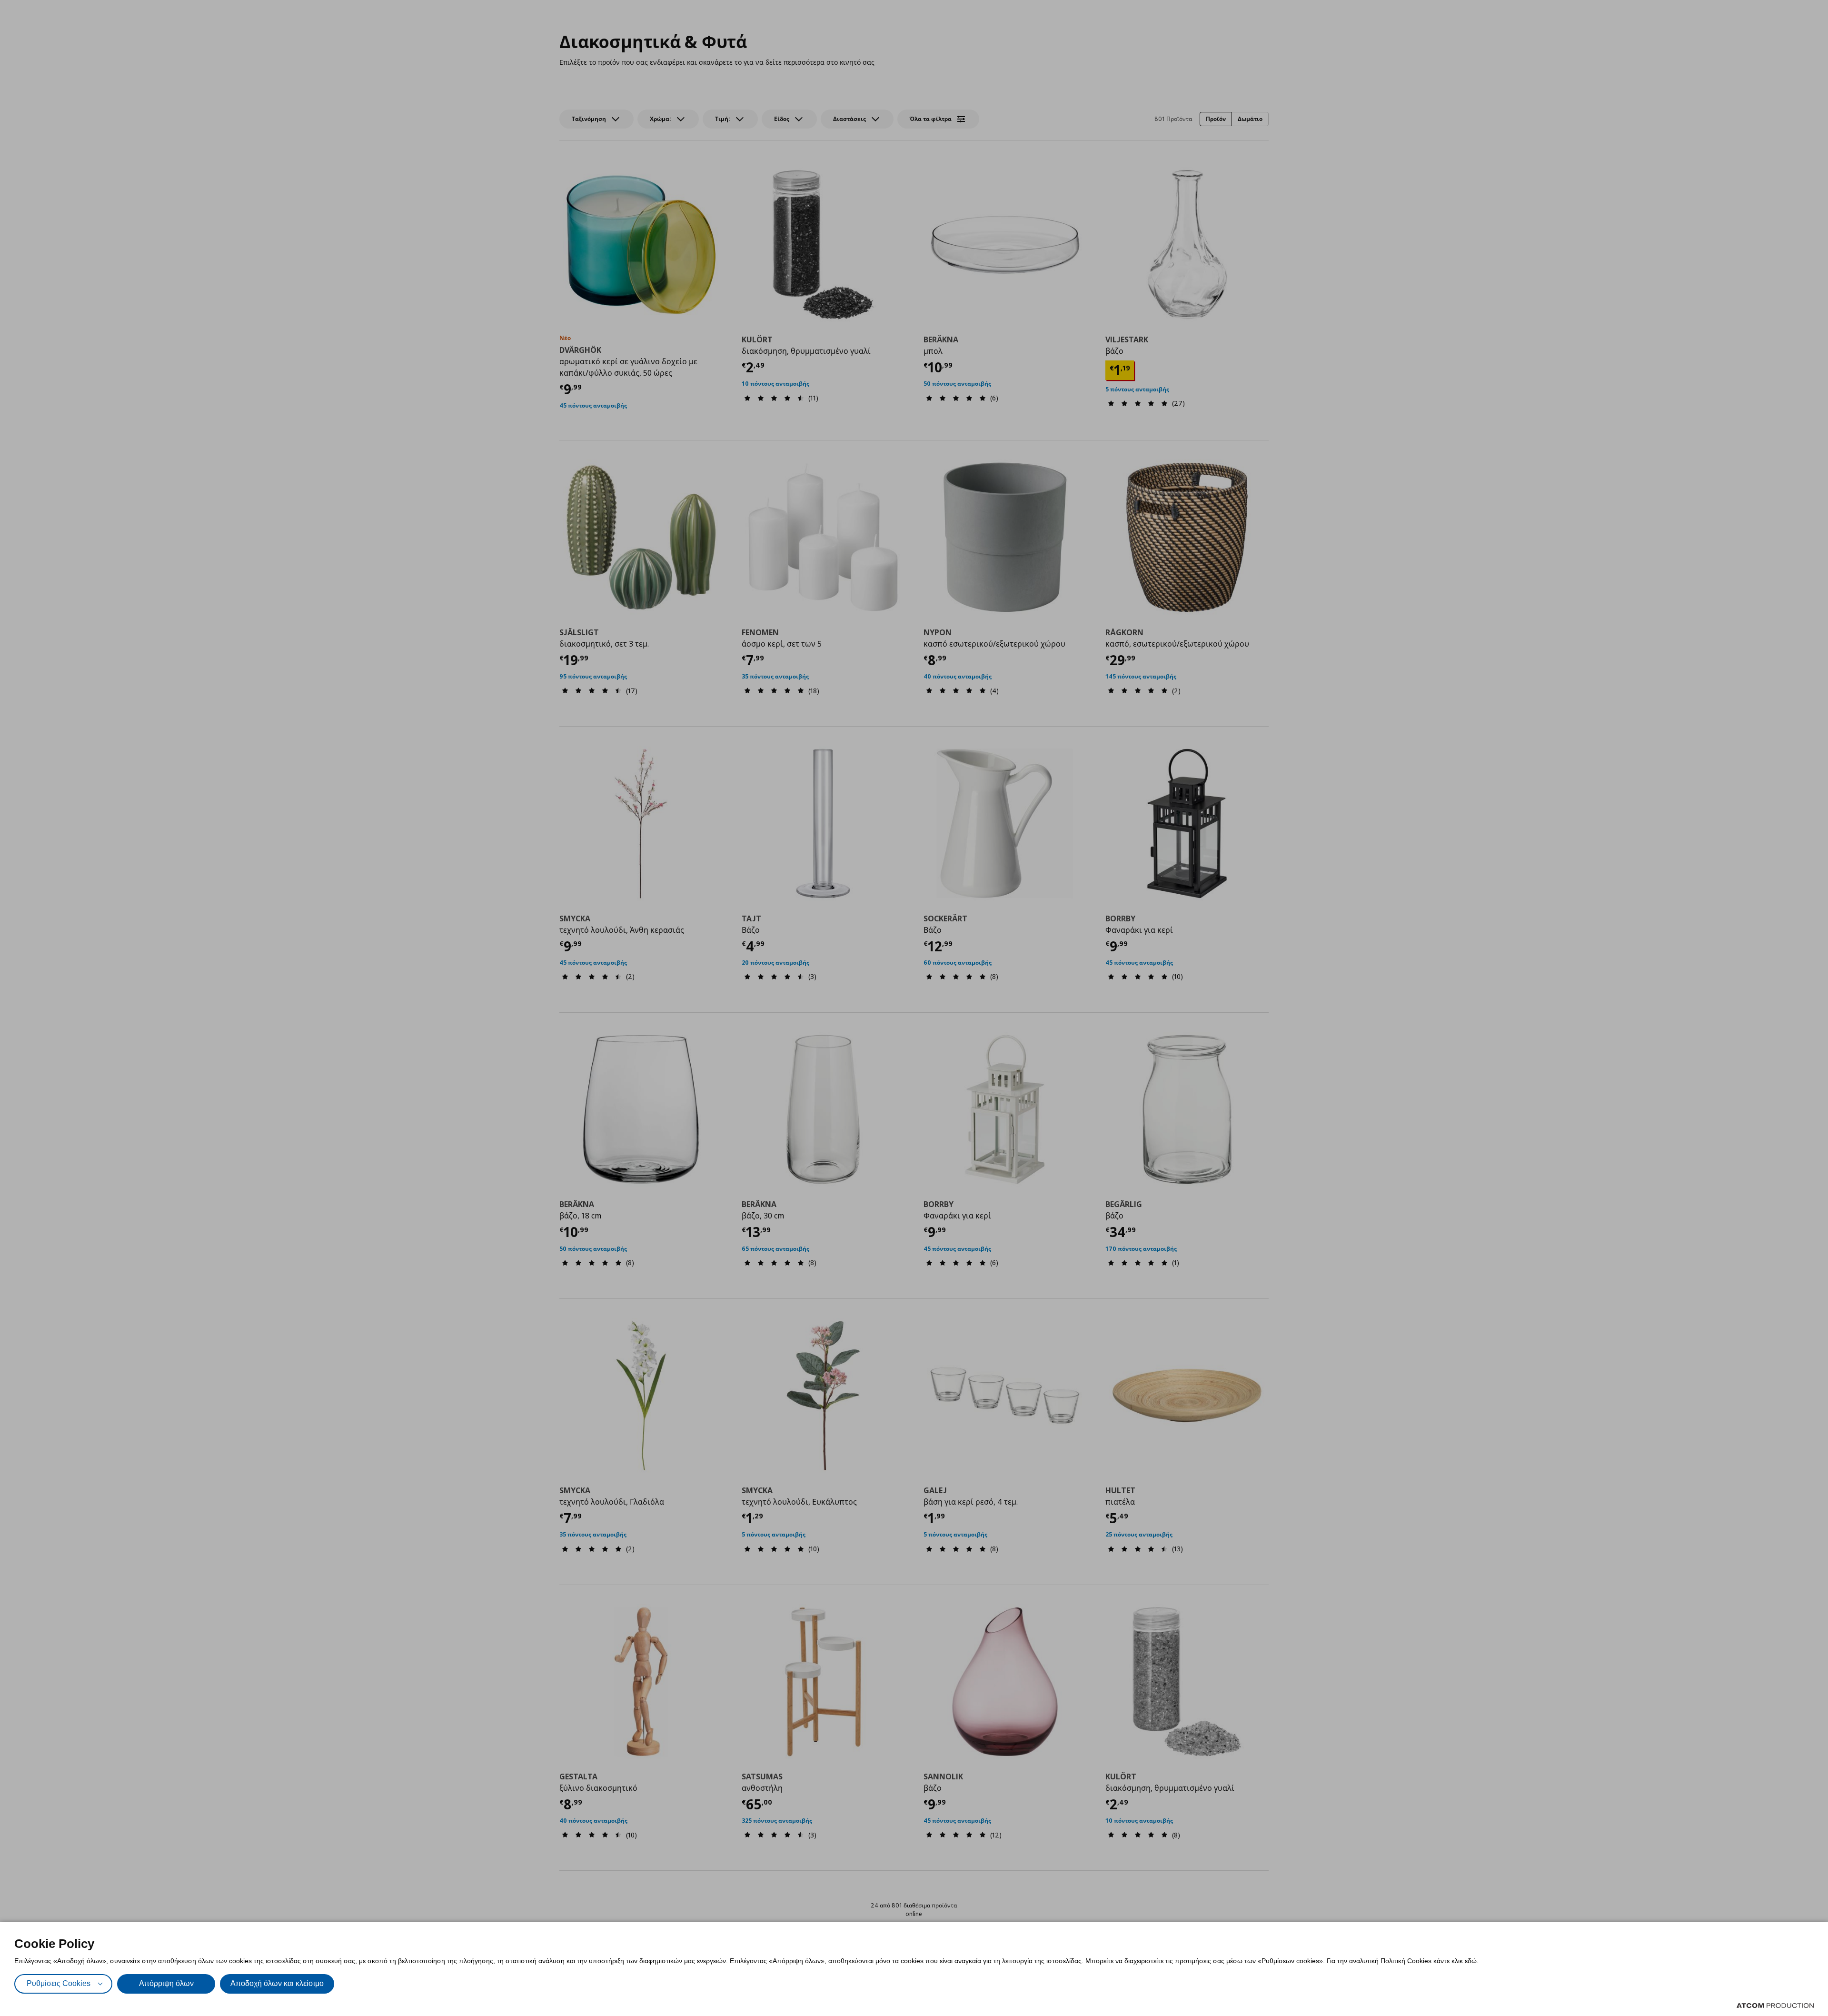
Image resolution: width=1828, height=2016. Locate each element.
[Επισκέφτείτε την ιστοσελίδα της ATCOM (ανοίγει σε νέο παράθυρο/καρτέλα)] (1775, 2006)
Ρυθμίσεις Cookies (59, 1983)
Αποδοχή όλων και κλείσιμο (277, 1983)
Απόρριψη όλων (166, 1983)
